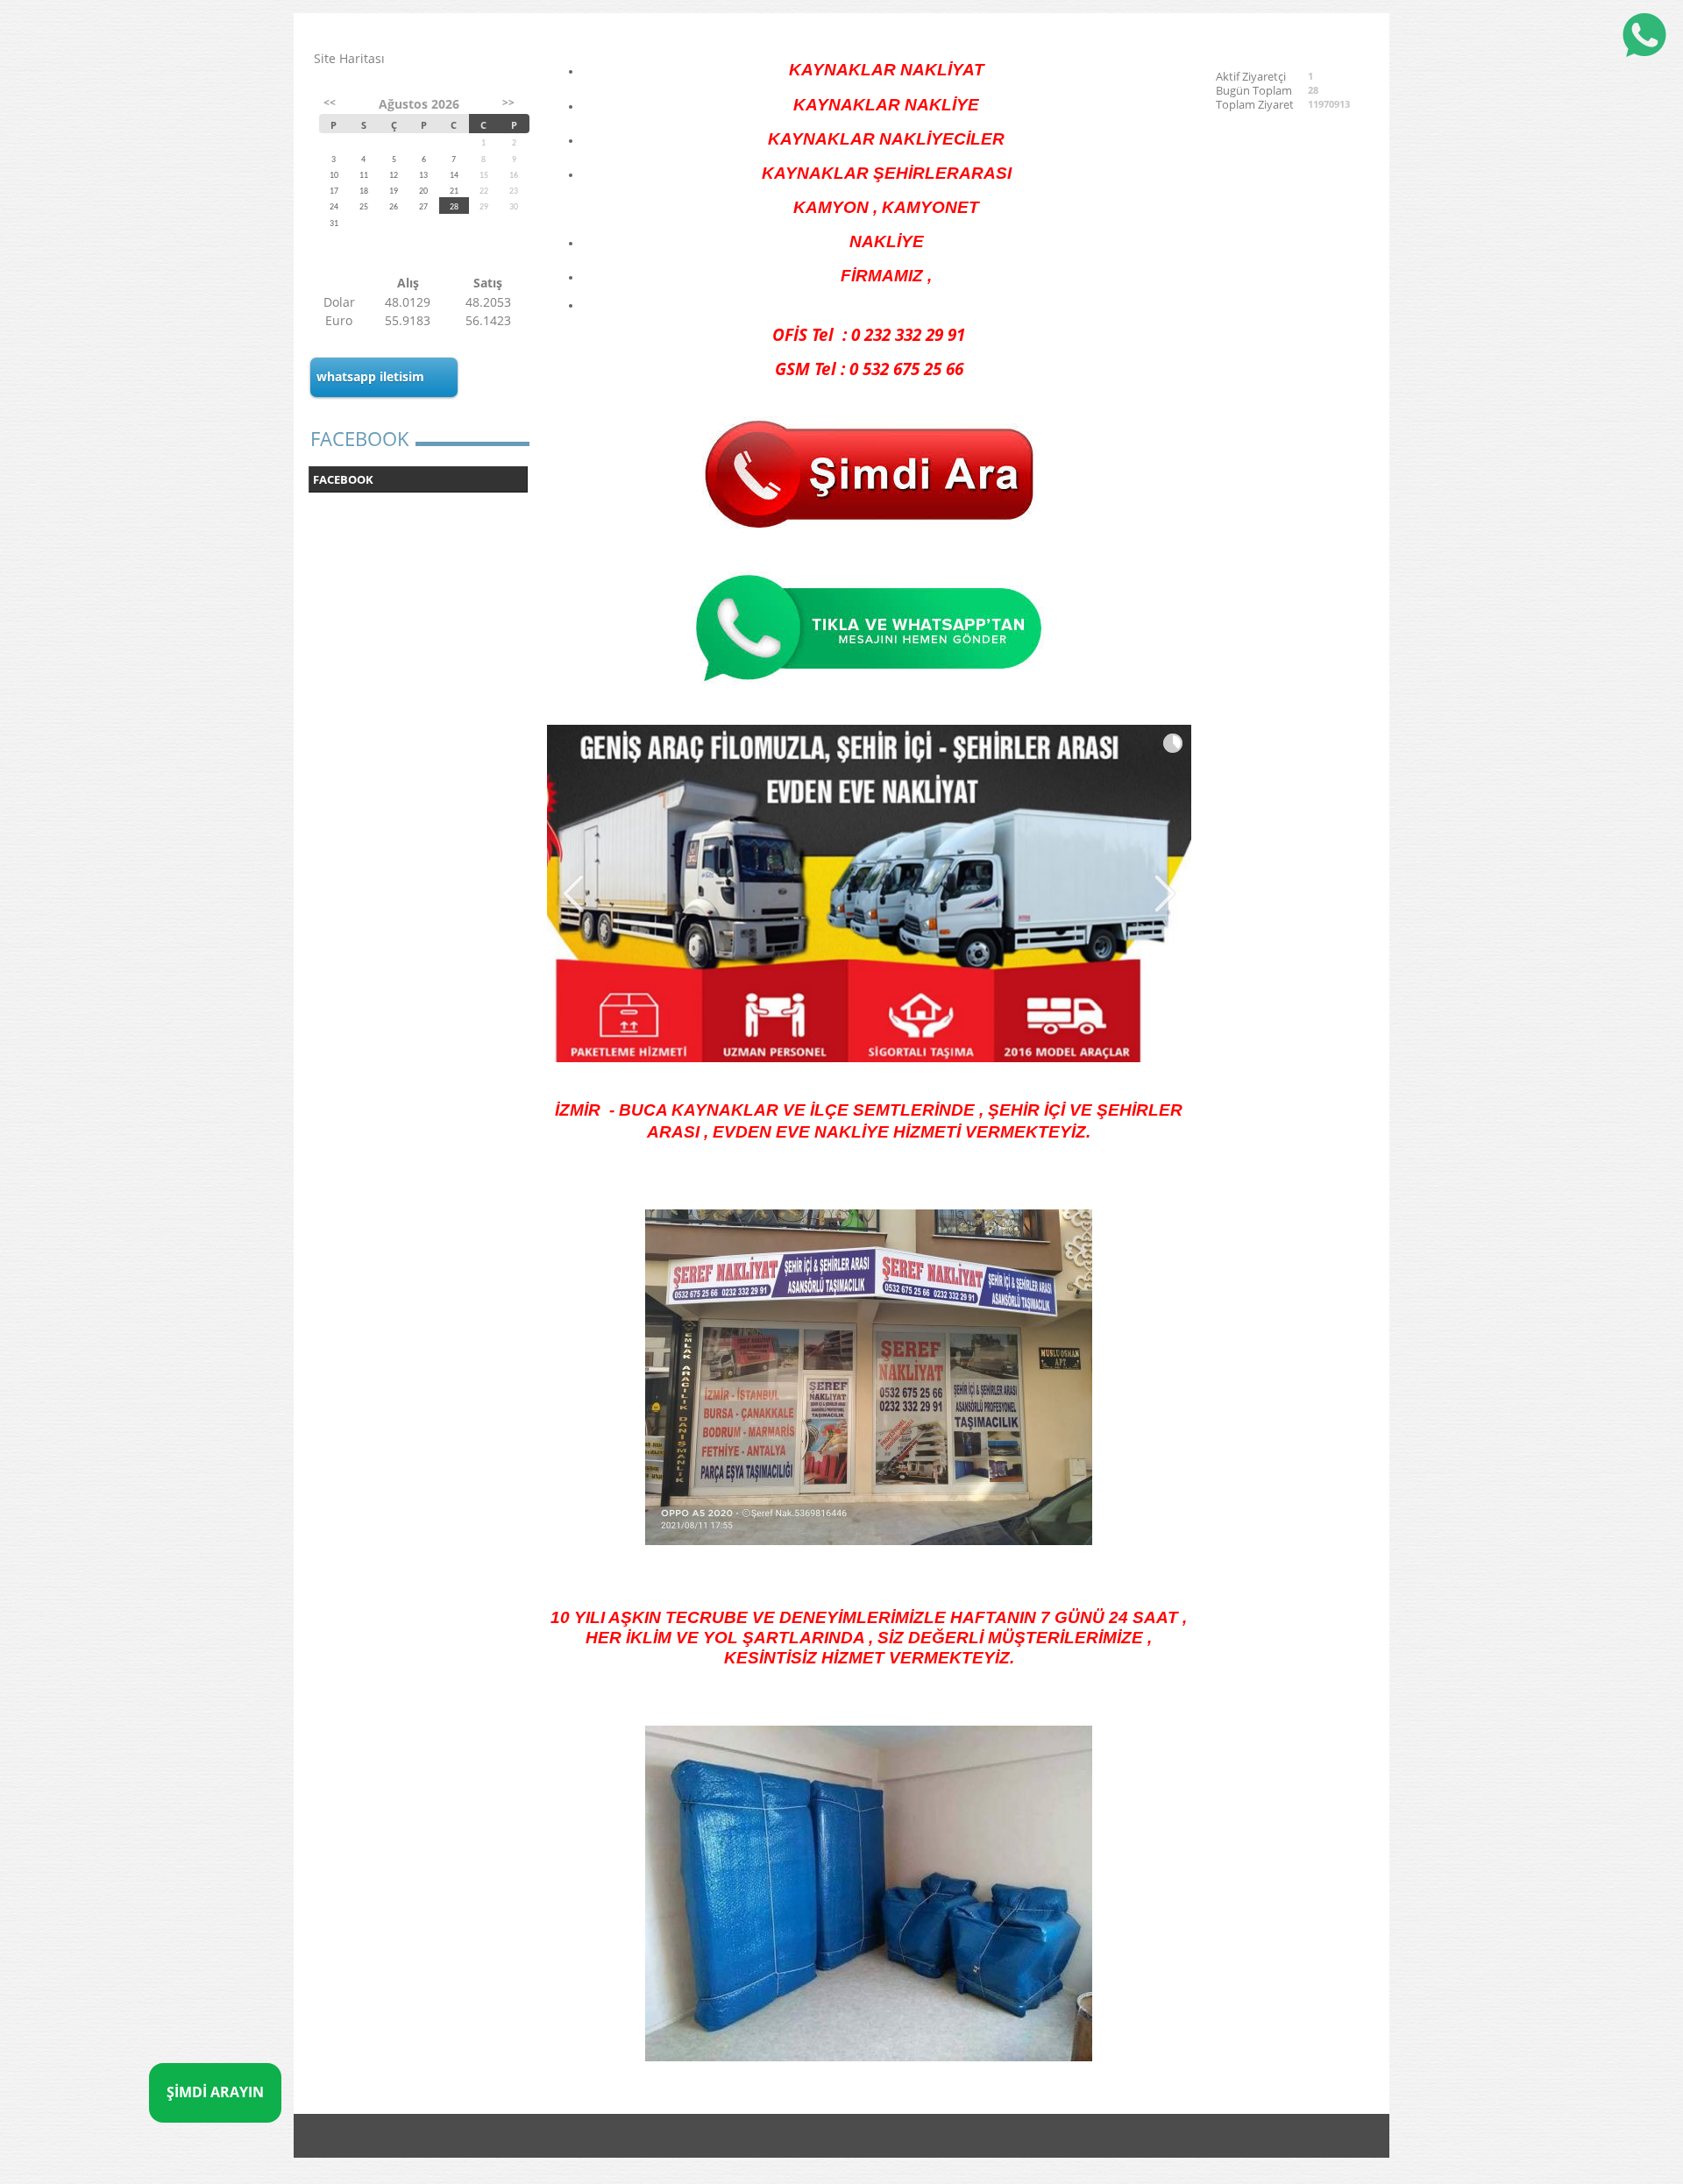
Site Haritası (349, 58)
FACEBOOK (343, 479)
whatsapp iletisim (370, 376)
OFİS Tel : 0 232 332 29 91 (869, 334)
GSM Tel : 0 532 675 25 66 (869, 369)
